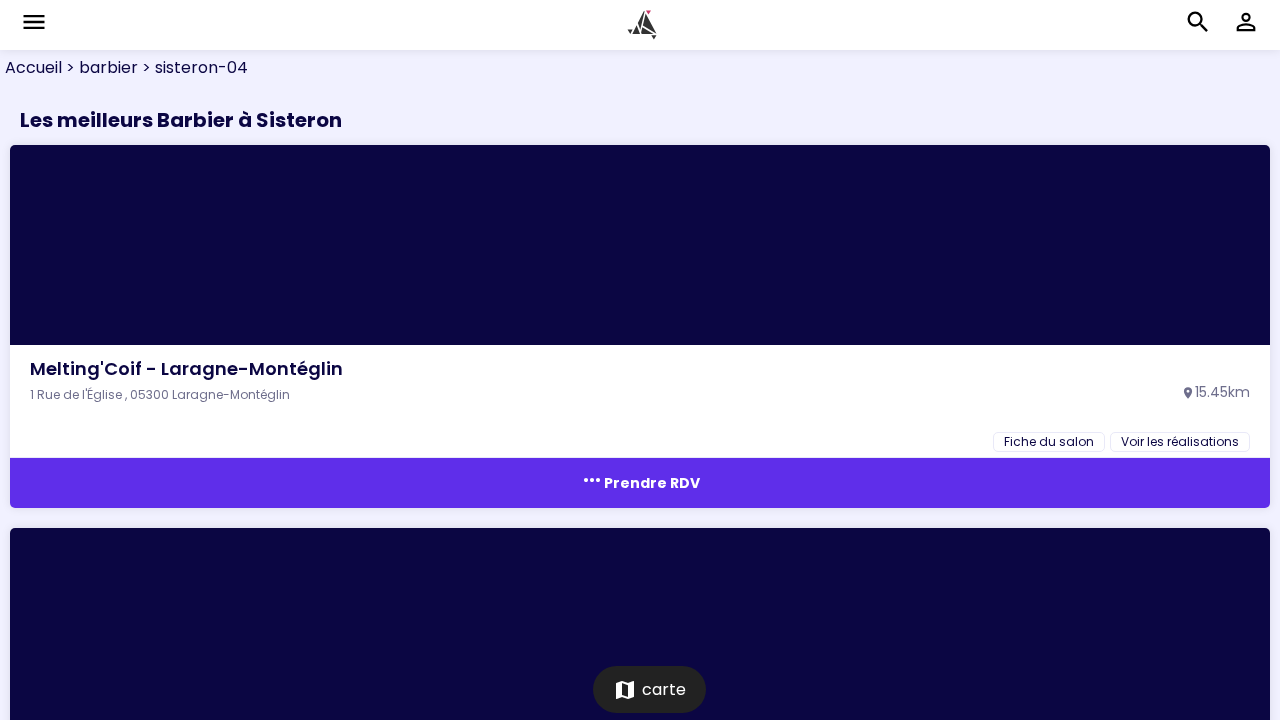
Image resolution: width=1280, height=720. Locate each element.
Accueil (33, 67)
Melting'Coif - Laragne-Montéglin (186, 368)
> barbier (100, 67)
